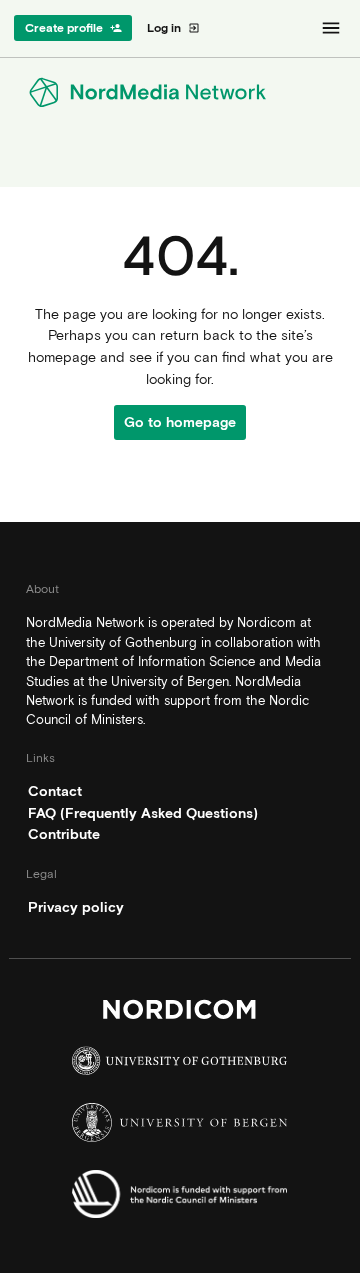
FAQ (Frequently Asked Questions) (143, 813)
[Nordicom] (179, 1014)
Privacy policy (76, 907)
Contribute (64, 834)
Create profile (73, 28)
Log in (173, 28)
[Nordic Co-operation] (179, 1199)
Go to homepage (180, 422)
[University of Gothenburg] (179, 1065)
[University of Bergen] (179, 1128)
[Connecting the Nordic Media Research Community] (180, 92)
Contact (55, 791)
